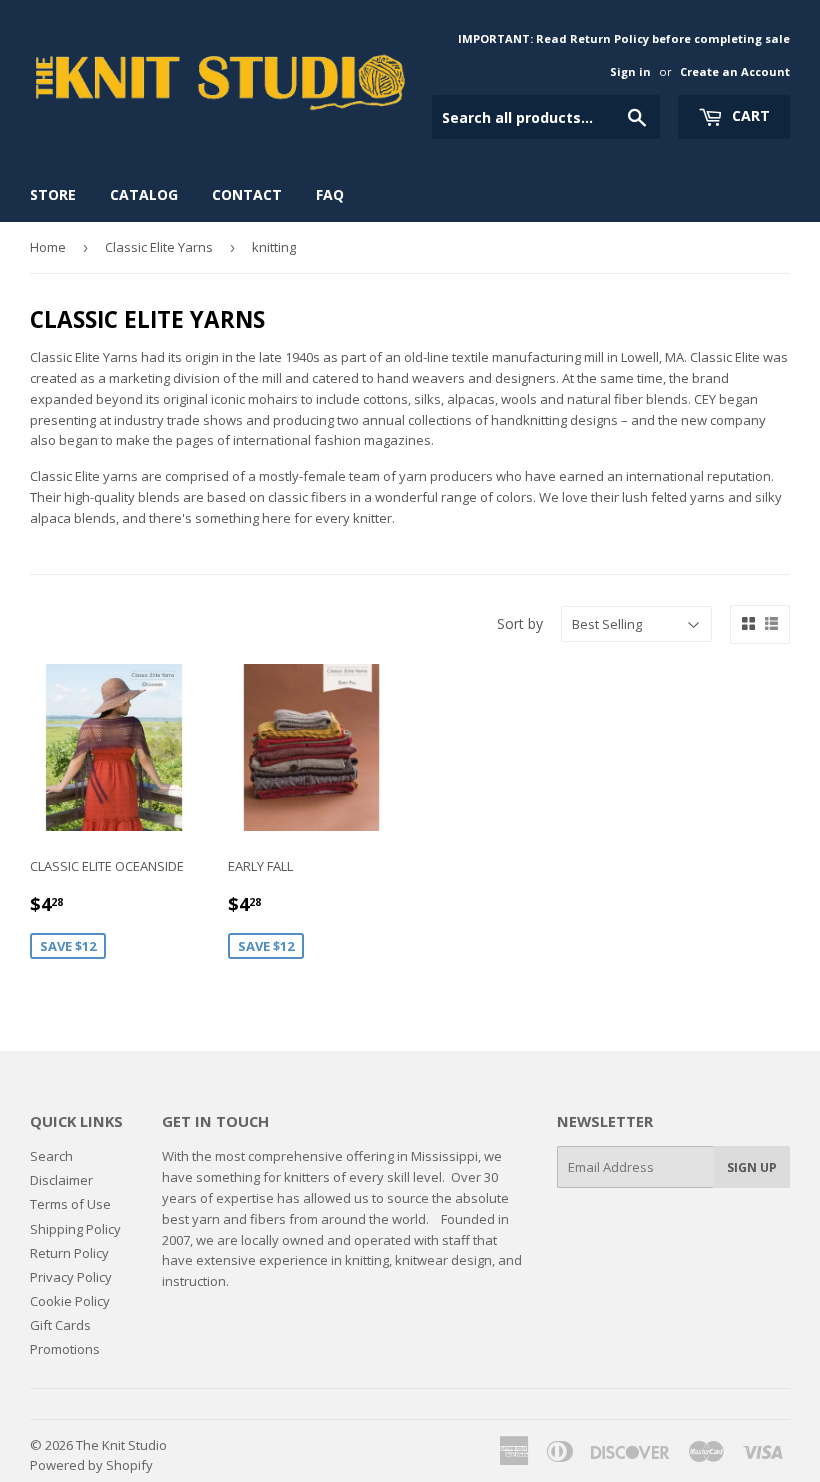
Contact (247, 194)
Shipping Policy (75, 1229)
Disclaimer (61, 1180)
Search (51, 1156)
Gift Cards (60, 1325)
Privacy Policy (71, 1277)
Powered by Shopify (91, 1465)
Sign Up (752, 1167)
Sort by (520, 623)
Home (48, 247)
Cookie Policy (70, 1301)
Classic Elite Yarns (159, 247)
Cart (749, 115)
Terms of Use (70, 1204)
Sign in (630, 71)
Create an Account (735, 71)
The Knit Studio (121, 1445)
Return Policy (69, 1253)
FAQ (330, 194)
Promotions (65, 1349)
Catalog (144, 194)
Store (53, 194)
